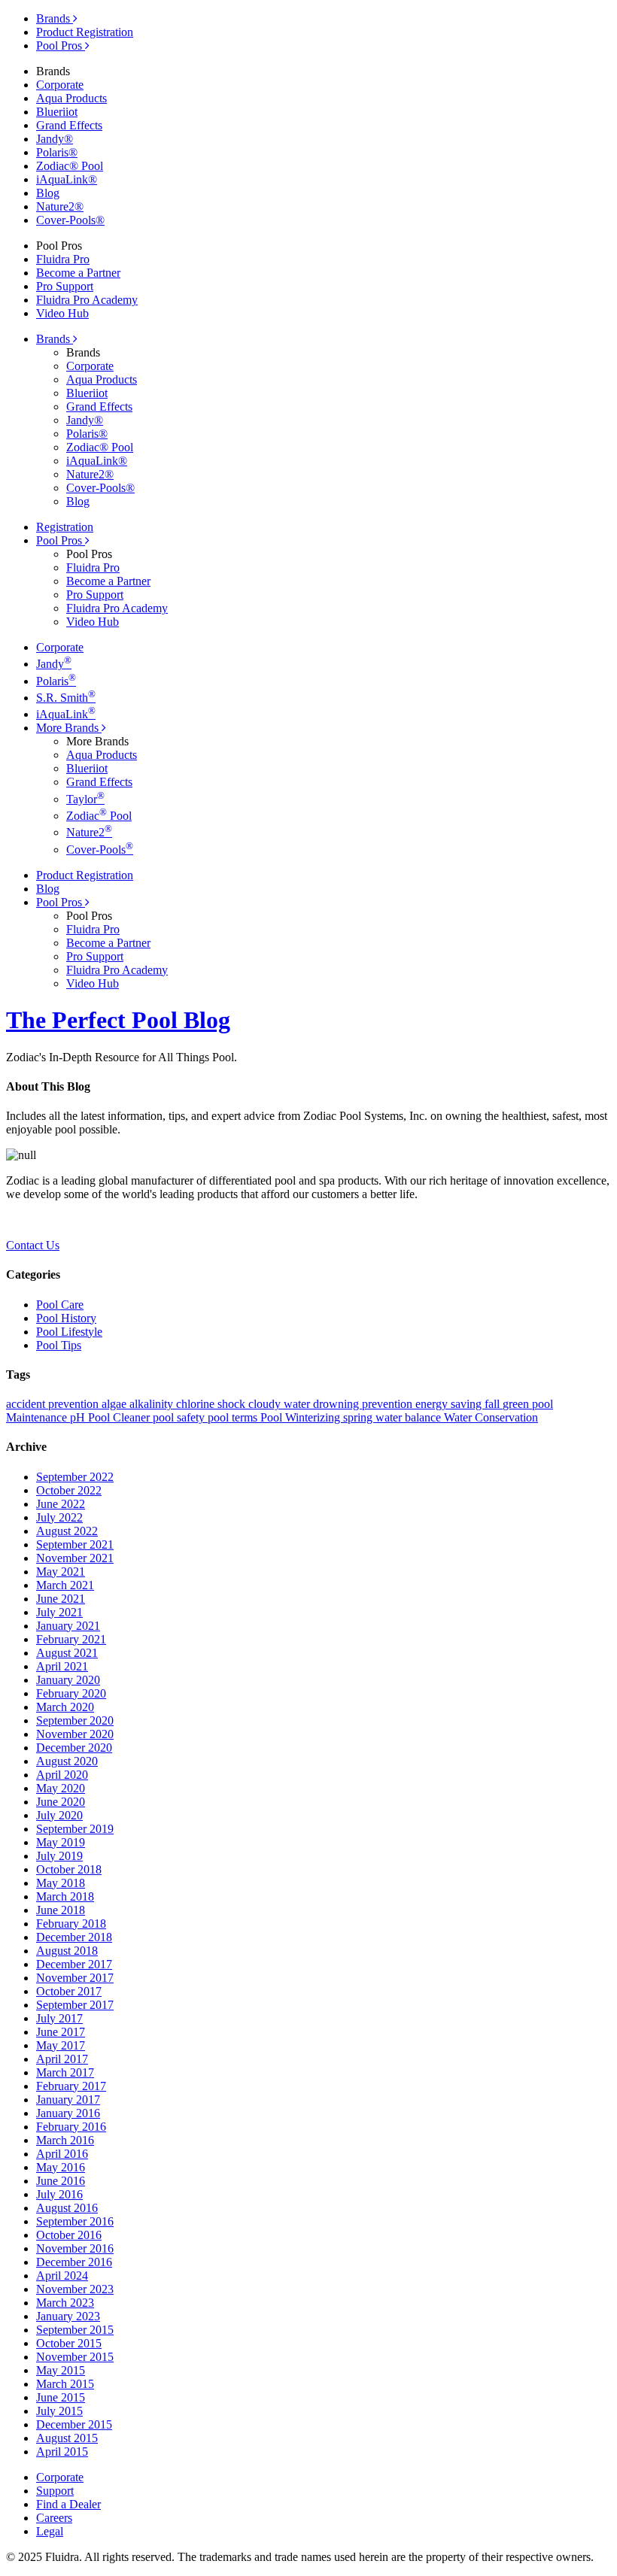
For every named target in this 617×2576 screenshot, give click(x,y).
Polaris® (57, 152)
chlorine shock (212, 1404)
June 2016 (61, 2181)
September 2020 (75, 1720)
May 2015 (61, 2370)
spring (359, 1417)
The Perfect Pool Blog (118, 1020)
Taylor (85, 799)
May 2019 (61, 1842)
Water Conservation (491, 1417)
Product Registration (85, 32)
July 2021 (59, 1612)
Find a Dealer (68, 2504)
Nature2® (60, 206)
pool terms (234, 1417)
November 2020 (75, 1734)
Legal (50, 2531)
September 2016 (75, 2221)
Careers (54, 2518)
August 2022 (67, 1531)
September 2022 (75, 1477)
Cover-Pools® (70, 220)
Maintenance (38, 1417)
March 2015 (65, 2384)
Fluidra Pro (63, 259)
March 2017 (65, 2072)
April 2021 (62, 1666)
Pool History (66, 1318)
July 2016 (59, 2194)
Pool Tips (59, 1345)
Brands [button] (55, 339)
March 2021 (65, 1585)
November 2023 (75, 2289)
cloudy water (281, 1404)
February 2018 (71, 1924)
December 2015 (74, 2424)
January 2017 (68, 2100)
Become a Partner (78, 273)
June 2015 (61, 2397)
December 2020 (74, 1748)
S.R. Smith (66, 698)
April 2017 (62, 2059)
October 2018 (69, 1869)
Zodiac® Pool (70, 166)
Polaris (56, 681)
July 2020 (59, 1815)
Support (55, 2491)
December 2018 (74, 1937)
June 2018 (61, 1910)
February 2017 (71, 2086)
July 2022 (59, 1517)
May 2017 (61, 2045)
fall (494, 1404)
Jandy (54, 664)
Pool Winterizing (302, 1417)
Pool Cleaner (120, 1417)
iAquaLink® (67, 179)
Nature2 (89, 832)
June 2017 (61, 2032)
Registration (65, 527)
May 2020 (61, 1788)
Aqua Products (71, 98)
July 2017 (59, 2018)
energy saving (450, 1404)
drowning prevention (364, 1404)
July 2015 (59, 2411)
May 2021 (61, 1572)
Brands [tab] (55, 18)
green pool (528, 1404)
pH (79, 1417)
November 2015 (75, 2357)
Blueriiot (57, 112)
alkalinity (153, 1404)
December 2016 (74, 2262)
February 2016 (71, 2127)
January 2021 (68, 1626)
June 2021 (61, 1599)
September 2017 (75, 2005)
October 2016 (69, 2235)
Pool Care (60, 1305)
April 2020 (62, 1775)
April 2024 (62, 2276)
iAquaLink (66, 714)
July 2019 (59, 1856)
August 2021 (67, 1653)
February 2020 (71, 1693)
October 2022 (69, 1490)
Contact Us (33, 1245)
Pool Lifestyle (69, 1332)
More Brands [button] (69, 728)
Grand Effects (69, 125)
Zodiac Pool (99, 816)
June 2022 (61, 1504)
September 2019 (75, 1829)
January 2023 (68, 2316)
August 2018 (67, 1951)
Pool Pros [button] (61, 540)
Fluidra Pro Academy (87, 300)
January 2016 (68, 2113)
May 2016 (61, 2167)
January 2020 (68, 1680)
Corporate (60, 85)
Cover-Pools (100, 850)
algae (115, 1404)
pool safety (180, 1417)
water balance (410, 1417)
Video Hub (62, 313)
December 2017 (74, 1964)
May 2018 (61, 1883)
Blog (48, 193)
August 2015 (67, 2438)
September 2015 (75, 2330)
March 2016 (65, 2140)
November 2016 (75, 2248)
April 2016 (62, 2154)
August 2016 (67, 2208)
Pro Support (65, 286)
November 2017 (75, 1978)
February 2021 (71, 1639)
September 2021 (75, 1544)
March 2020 (65, 1707)
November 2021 (75, 1558)
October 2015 (69, 2343)
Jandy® (55, 139)
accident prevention (54, 1404)
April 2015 (62, 2452)
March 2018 (65, 1896)
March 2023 (65, 2303)
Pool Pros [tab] (61, 46)
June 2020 (61, 1802)
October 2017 (69, 1991)
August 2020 (67, 1761)
